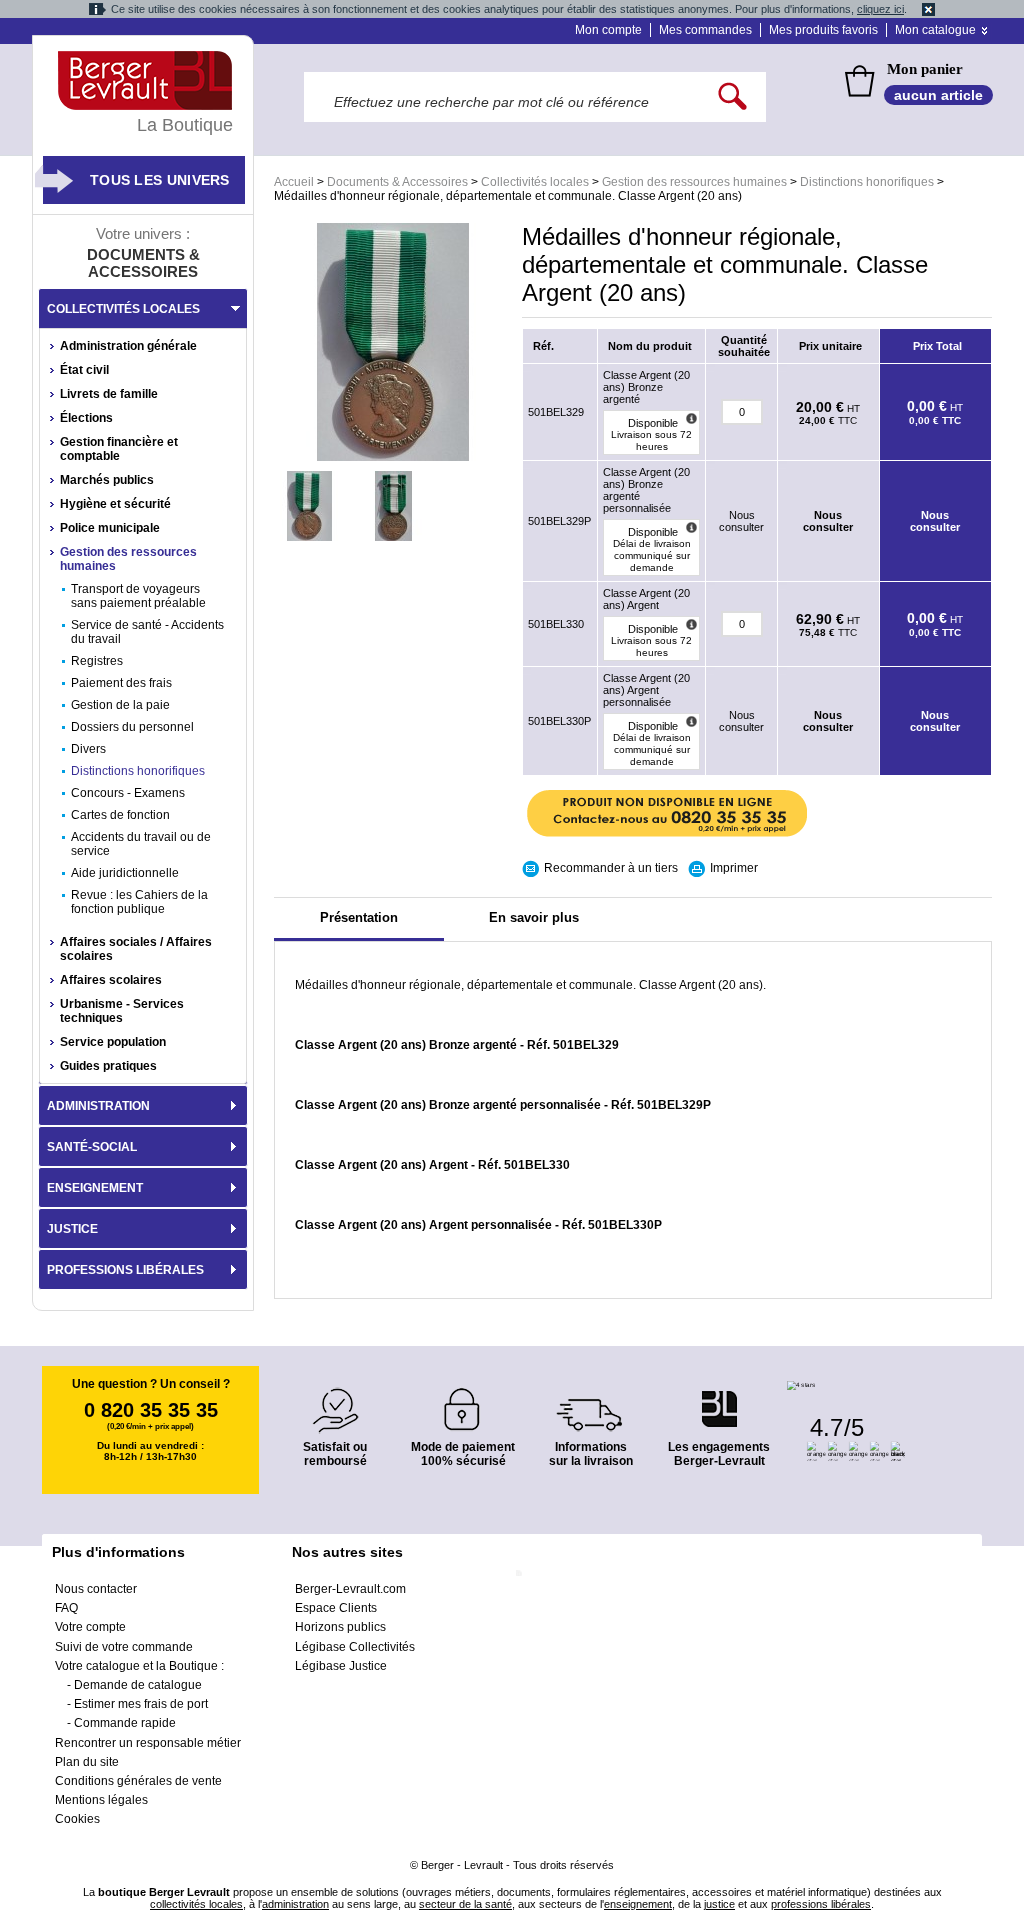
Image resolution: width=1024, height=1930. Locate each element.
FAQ (66, 1608)
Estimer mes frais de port (141, 1704)
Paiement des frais (121, 683)
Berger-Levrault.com (350, 1589)
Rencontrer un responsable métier (148, 1743)
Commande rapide (125, 1723)
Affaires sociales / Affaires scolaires (136, 949)
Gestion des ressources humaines (694, 182)
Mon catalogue (935, 30)
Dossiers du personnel (132, 727)
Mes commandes (705, 30)
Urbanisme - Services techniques (122, 1011)
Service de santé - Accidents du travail (147, 632)
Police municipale (110, 528)
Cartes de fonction (120, 815)
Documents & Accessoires (397, 182)
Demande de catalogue (138, 1685)
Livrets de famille (109, 394)
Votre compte (90, 1627)
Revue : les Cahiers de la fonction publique (139, 902)
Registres (97, 661)
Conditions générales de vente (138, 1781)
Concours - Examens (128, 793)
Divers (88, 749)
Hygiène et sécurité (115, 504)
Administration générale (128, 346)
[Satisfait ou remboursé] (335, 1398)
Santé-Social (92, 1147)
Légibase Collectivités (355, 1647)
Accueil (294, 182)
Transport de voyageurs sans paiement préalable (138, 596)
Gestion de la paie (120, 705)
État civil (84, 370)
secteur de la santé (465, 1904)
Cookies (77, 1819)
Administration (98, 1106)
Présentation (359, 917)
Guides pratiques (108, 1066)
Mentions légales (101, 1800)
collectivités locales (196, 1904)
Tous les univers (160, 180)
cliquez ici (880, 9)
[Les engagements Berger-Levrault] (719, 1398)
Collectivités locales (535, 182)
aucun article (938, 95)
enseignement (638, 1904)
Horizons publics (340, 1627)
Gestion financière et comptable (119, 449)
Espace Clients (336, 1608)
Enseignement (95, 1188)
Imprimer (734, 868)
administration (295, 1904)
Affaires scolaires (111, 980)
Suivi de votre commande (124, 1647)
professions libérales (821, 1904)
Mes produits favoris (823, 30)
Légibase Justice (341, 1666)
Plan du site (87, 1762)
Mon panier (925, 69)
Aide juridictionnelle (125, 873)
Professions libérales (125, 1270)
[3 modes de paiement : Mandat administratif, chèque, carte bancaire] (463, 1402)
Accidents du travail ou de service (141, 844)
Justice (72, 1229)
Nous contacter (96, 1589)
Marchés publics (107, 480)
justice (719, 1904)
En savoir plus (534, 917)
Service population (113, 1042)
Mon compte (608, 30)
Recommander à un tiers (611, 868)
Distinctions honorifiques (867, 182)
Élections (86, 418)
